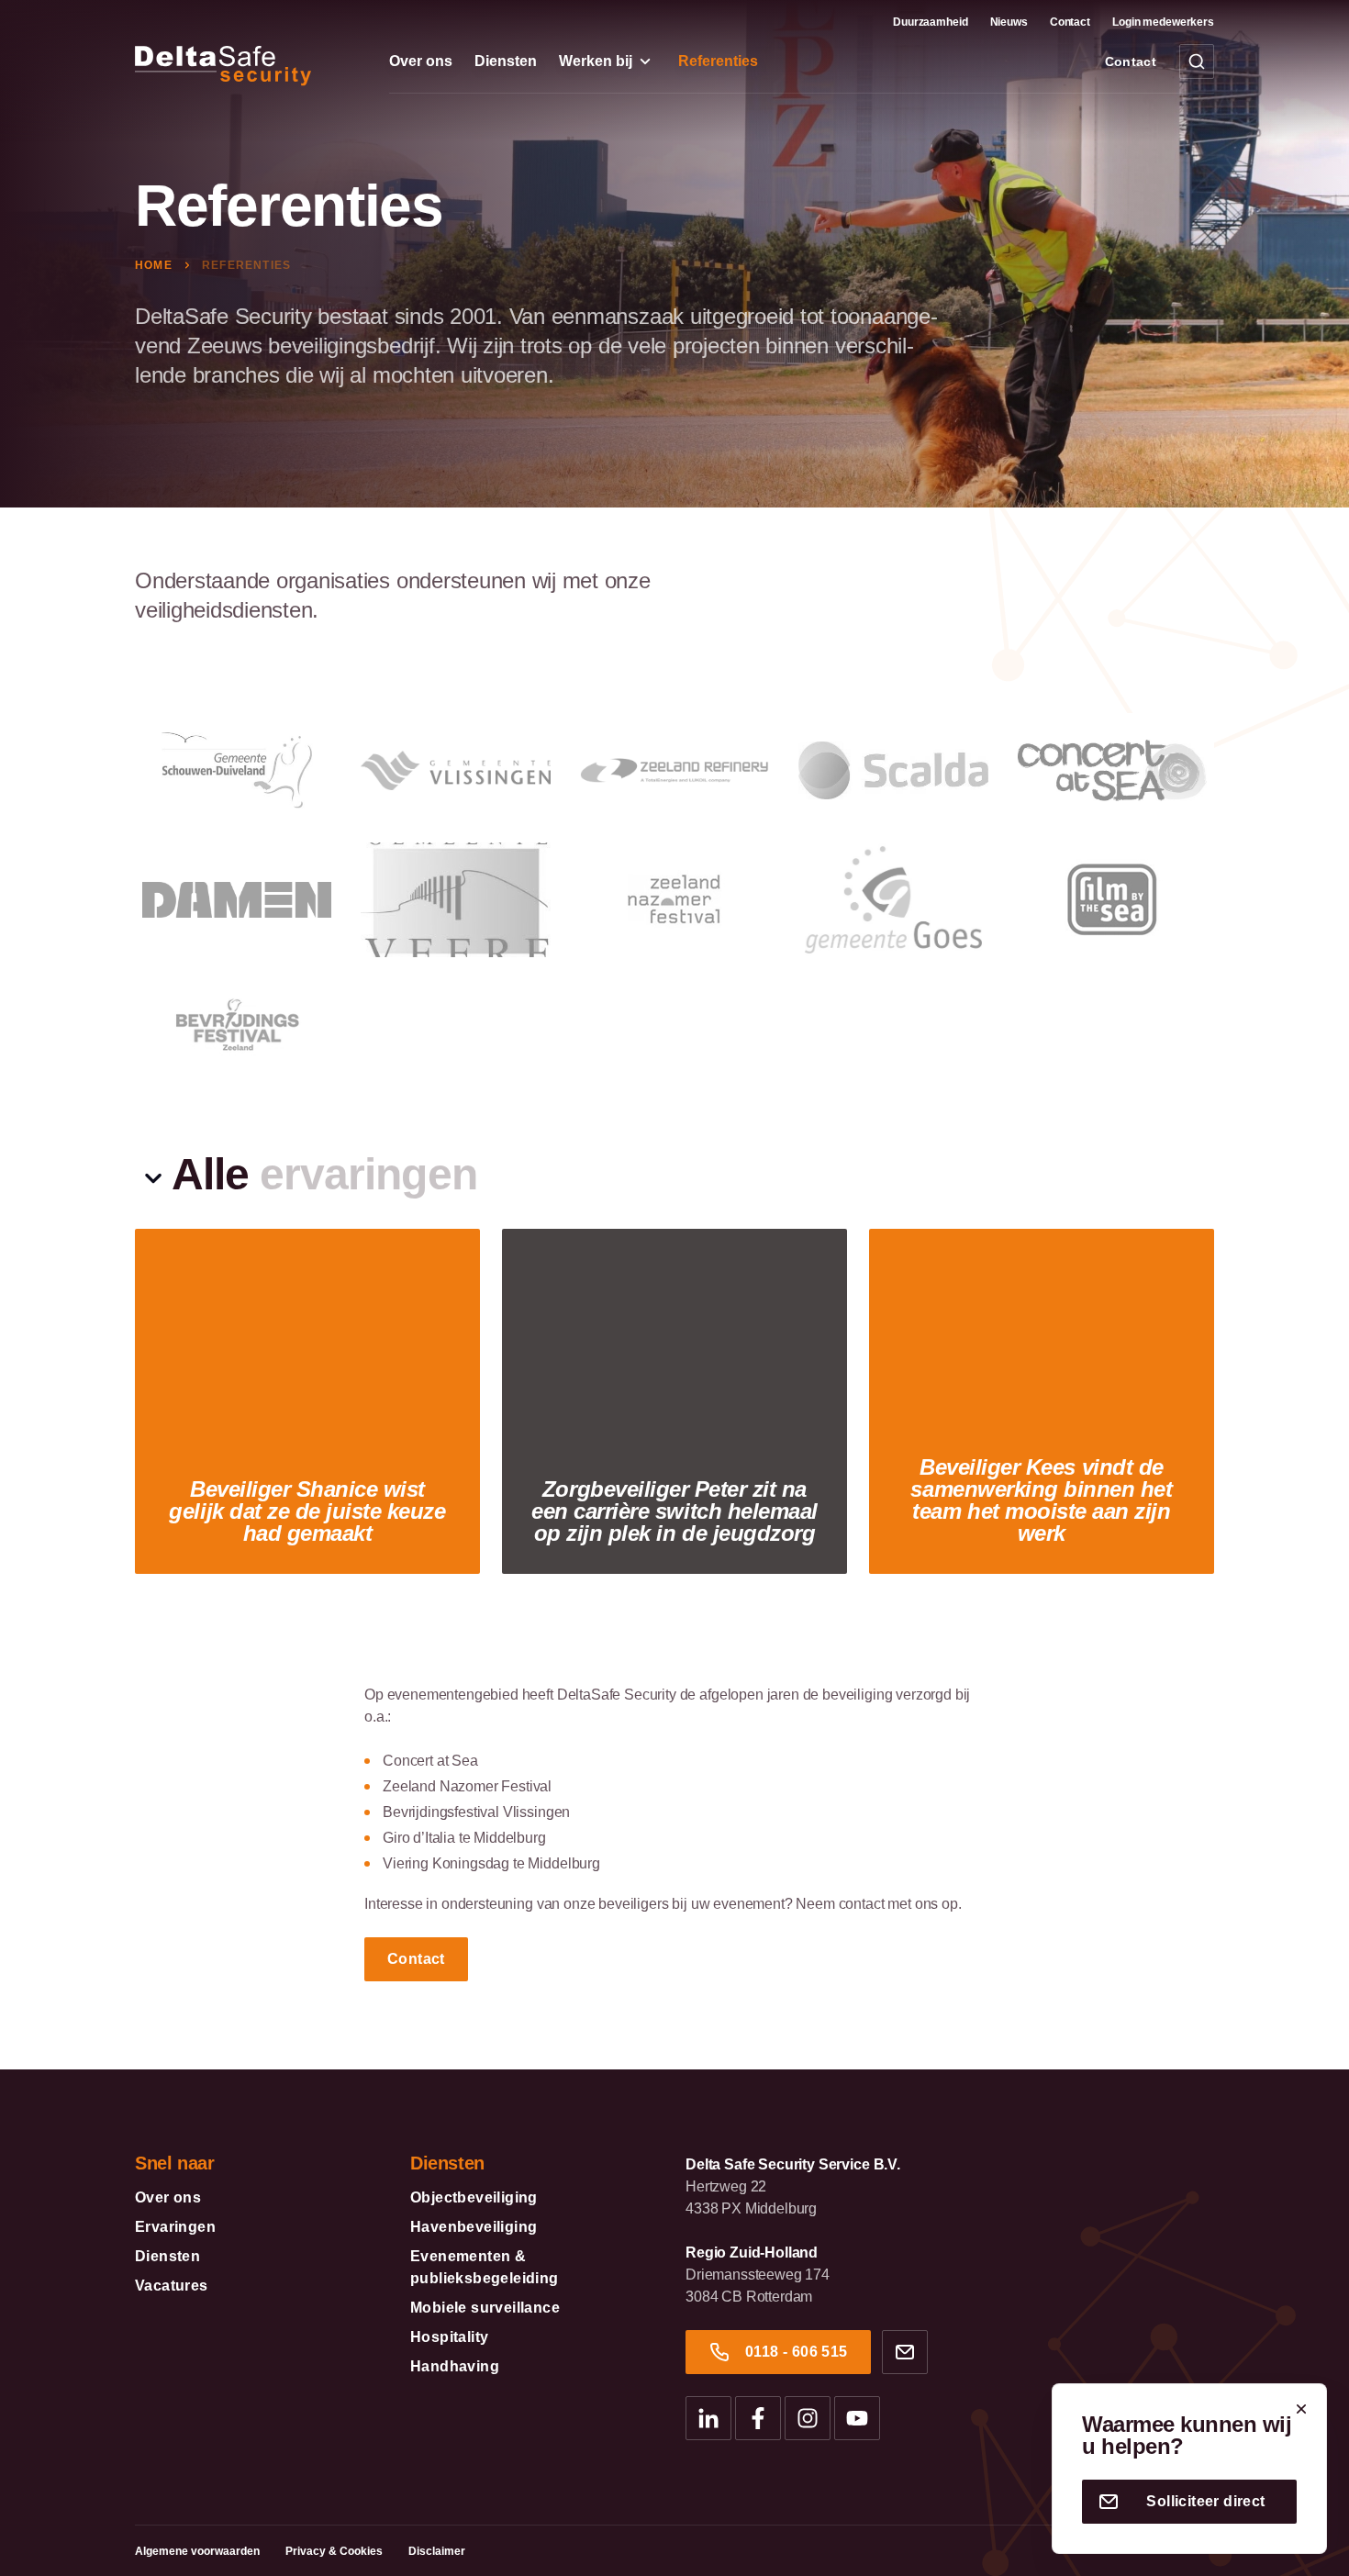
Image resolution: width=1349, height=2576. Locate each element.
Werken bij (596, 61)
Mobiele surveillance (485, 2308)
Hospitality (449, 2337)
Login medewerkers (1163, 22)
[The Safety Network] (244, 59)
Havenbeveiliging (474, 2227)
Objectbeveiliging (474, 2197)
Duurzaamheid (931, 22)
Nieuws (1009, 22)
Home (156, 265)
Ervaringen (175, 2227)
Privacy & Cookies (334, 2551)
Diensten (506, 61)
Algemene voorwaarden (197, 2551)
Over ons (421, 61)
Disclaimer (437, 2551)
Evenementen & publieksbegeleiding (485, 2267)
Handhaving (455, 2366)
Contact (1070, 22)
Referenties (718, 61)
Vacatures (172, 2286)
